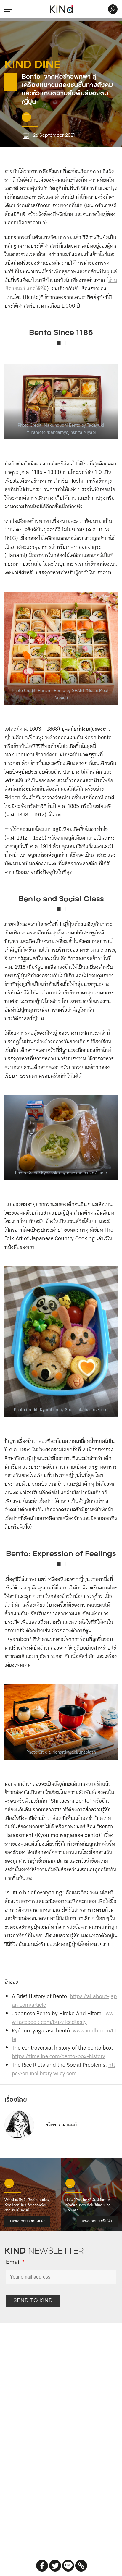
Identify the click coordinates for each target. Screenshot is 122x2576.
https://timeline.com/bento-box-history (58, 2057)
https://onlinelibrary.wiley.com (64, 2070)
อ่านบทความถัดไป (97, 2221)
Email (15, 2263)
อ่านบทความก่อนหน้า (27, 2221)
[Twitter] (55, 2566)
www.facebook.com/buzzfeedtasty (63, 2018)
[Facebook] (42, 2566)
